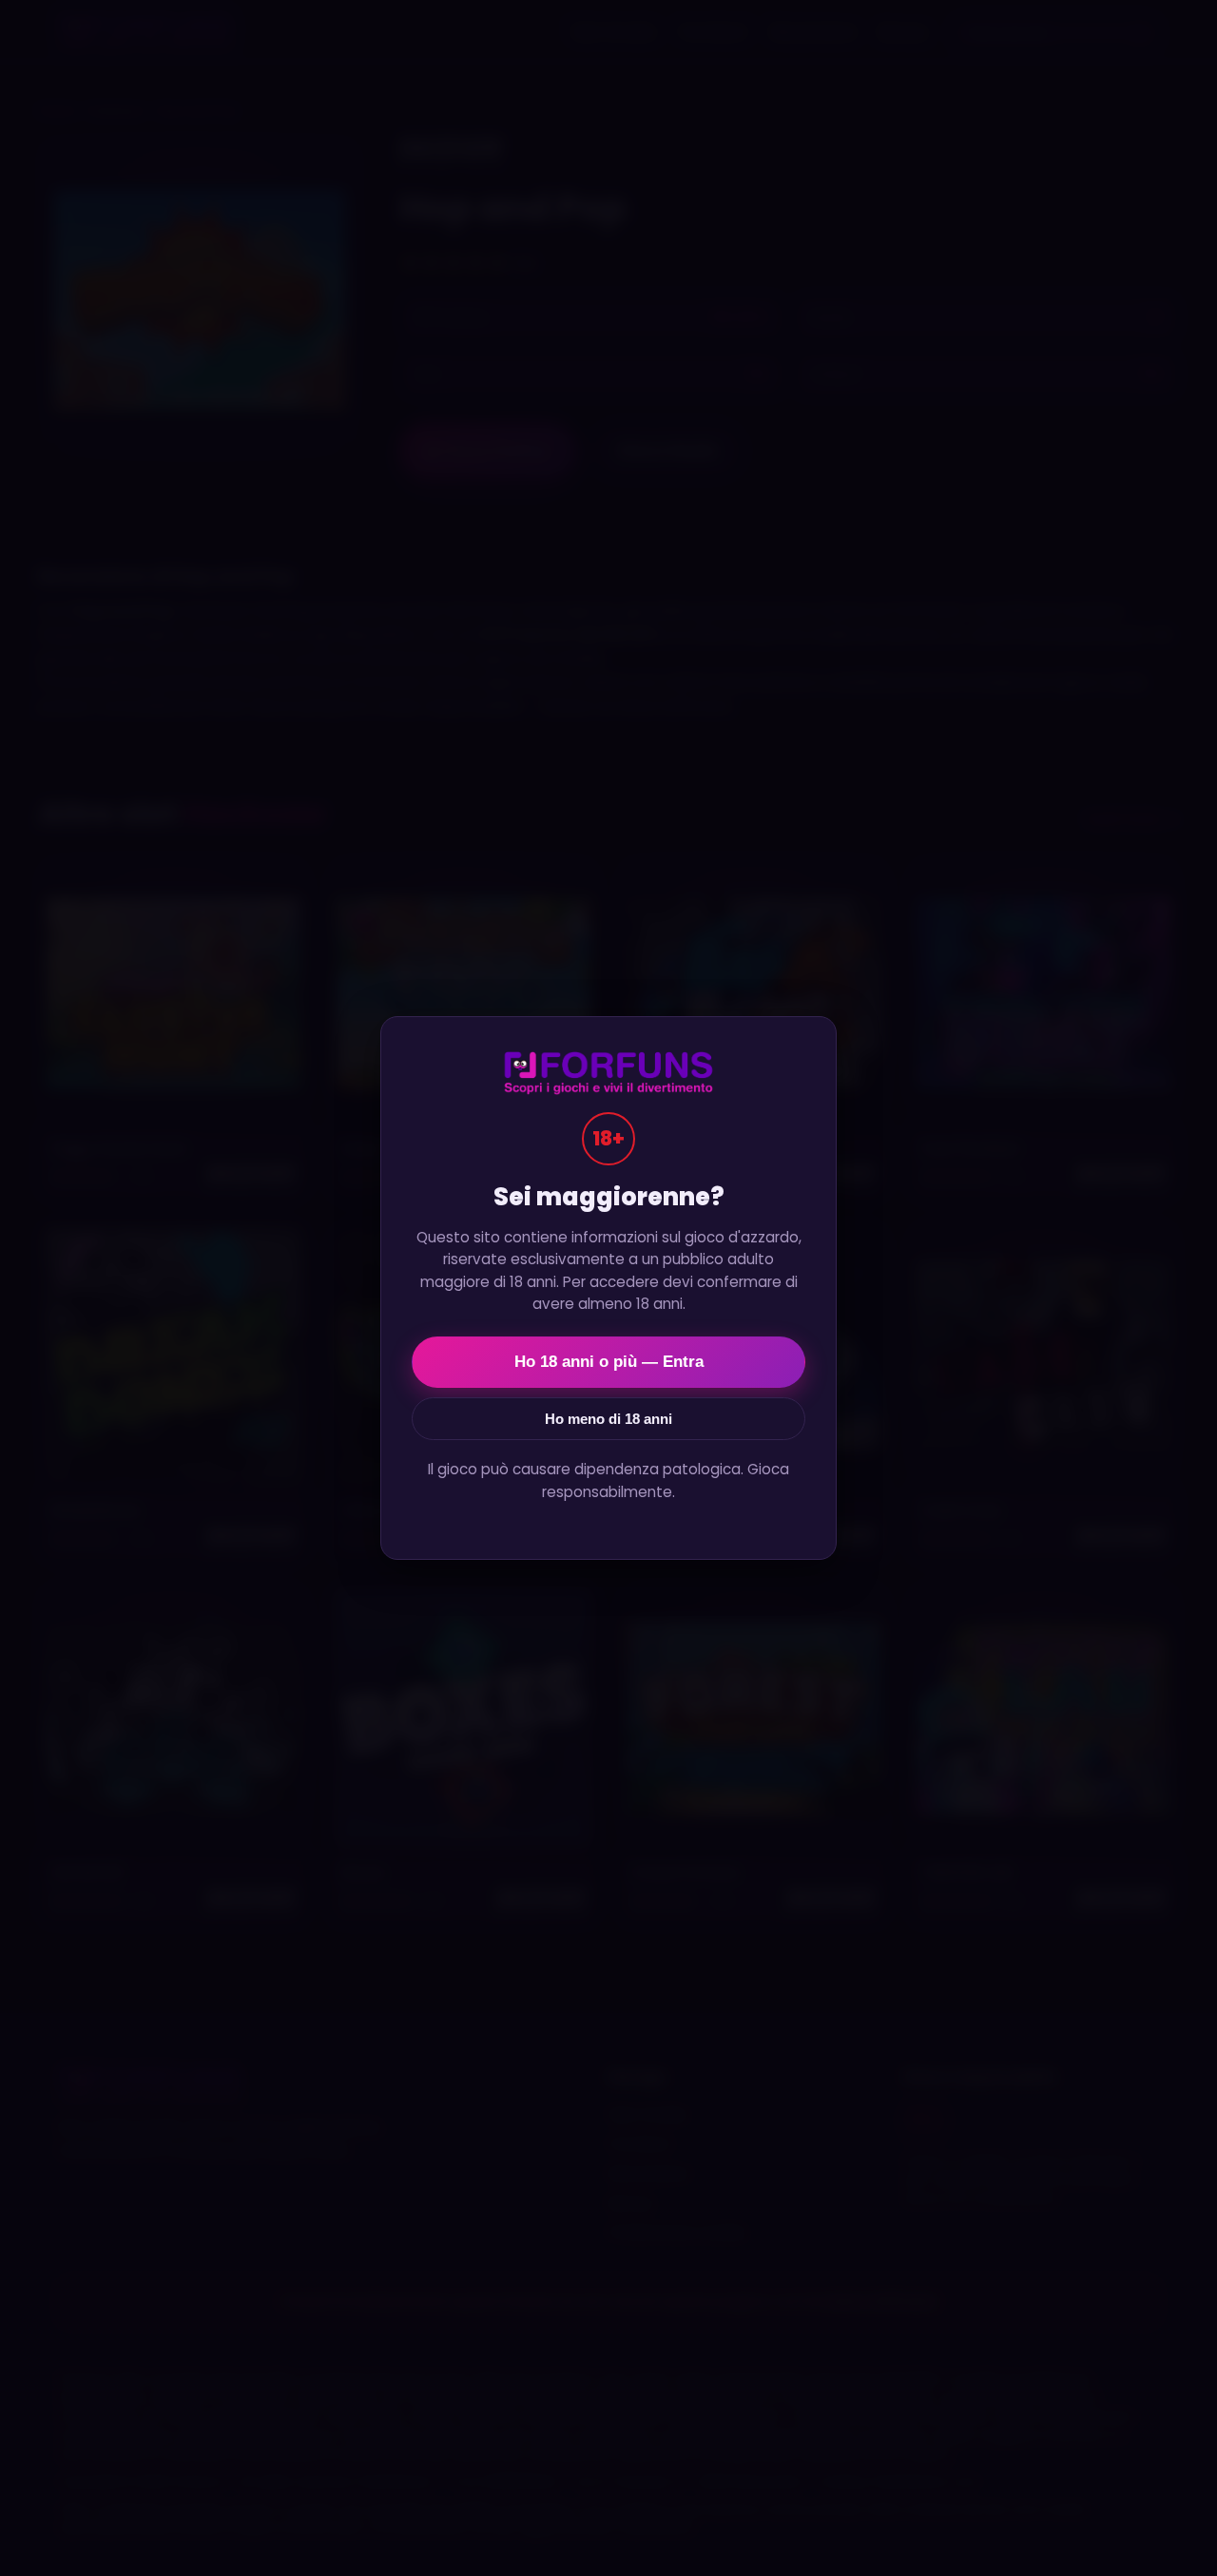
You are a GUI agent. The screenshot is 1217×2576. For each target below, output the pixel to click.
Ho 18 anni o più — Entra (609, 1362)
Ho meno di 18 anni (608, 1419)
